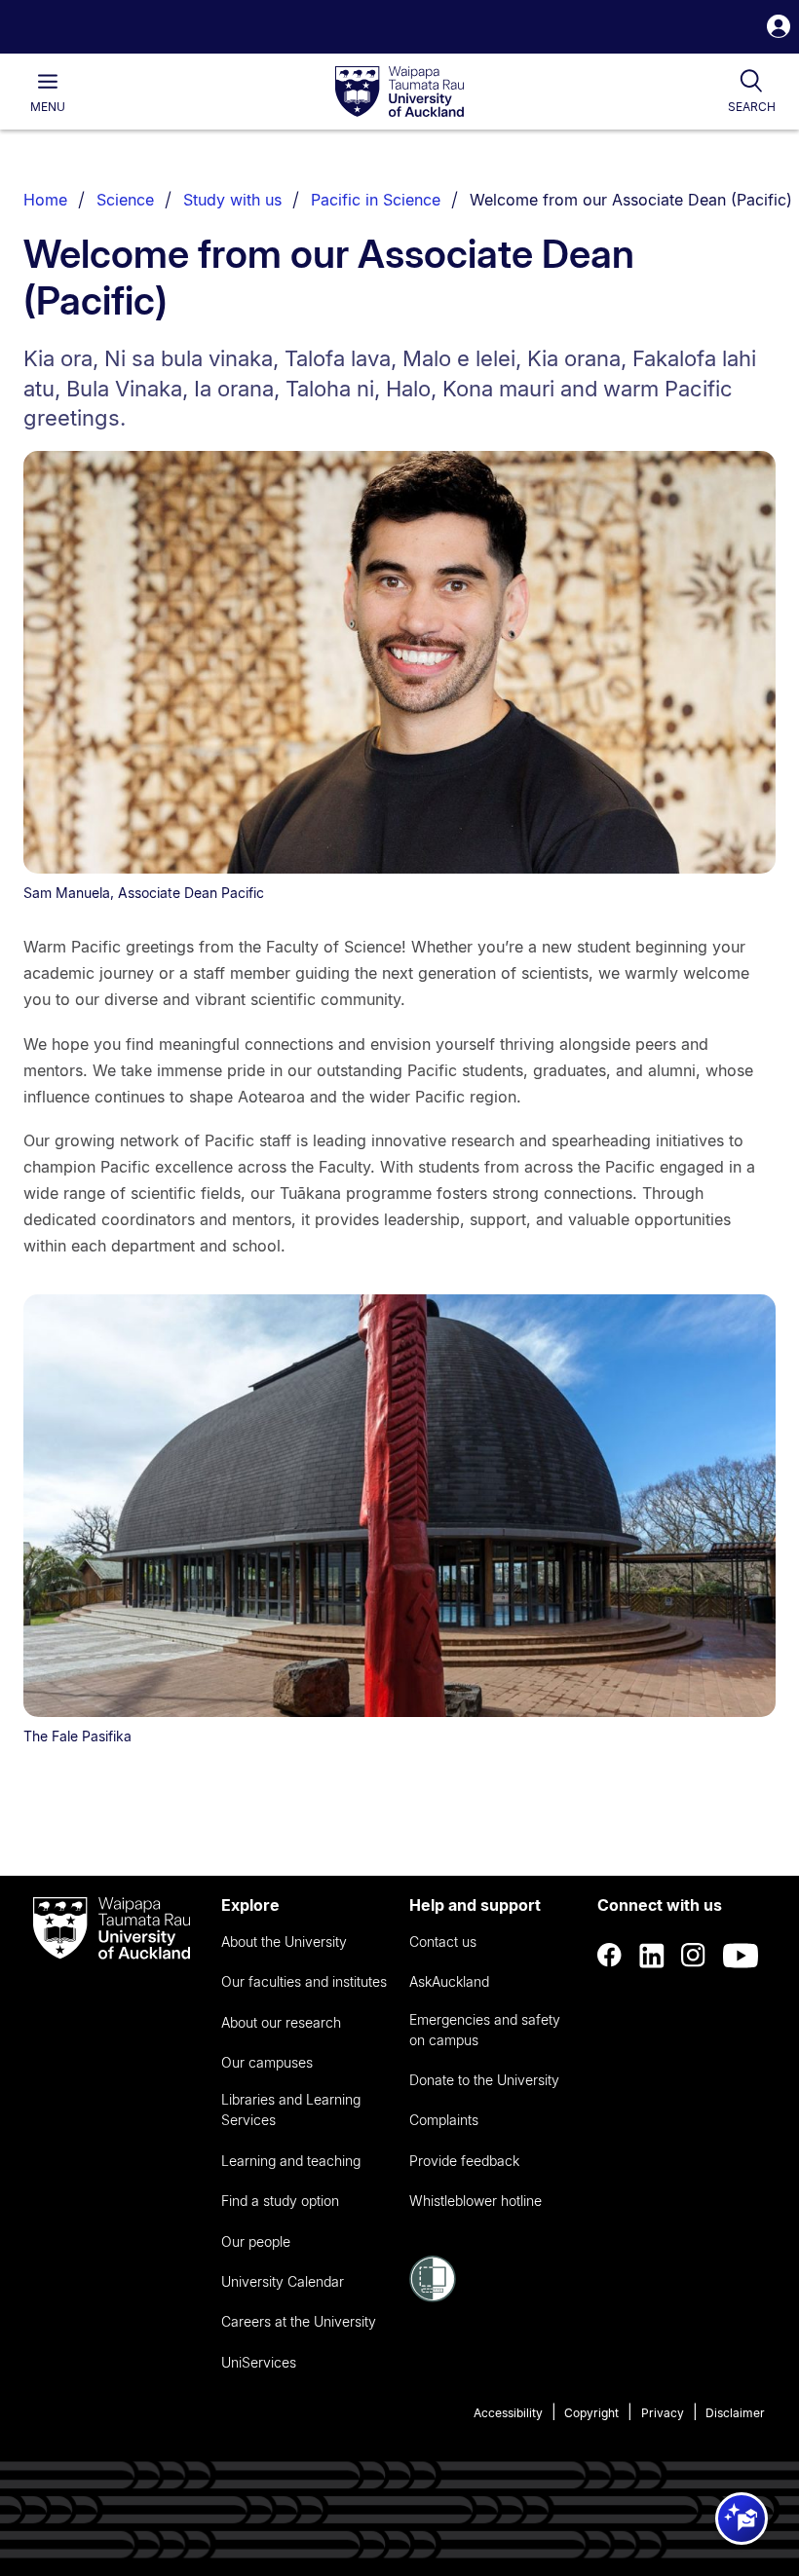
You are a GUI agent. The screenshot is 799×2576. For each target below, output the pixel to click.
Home (45, 200)
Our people (256, 2241)
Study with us (232, 200)
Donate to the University (484, 2080)
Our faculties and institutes (304, 1981)
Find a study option (280, 2201)
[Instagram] (694, 1956)
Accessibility (508, 2413)
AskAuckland (449, 1981)
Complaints (444, 2120)
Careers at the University (299, 2321)
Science (125, 200)
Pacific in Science (376, 200)
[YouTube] (741, 1956)
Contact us (443, 1941)
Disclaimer (735, 2413)
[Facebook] (610, 1956)
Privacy (663, 2413)
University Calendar (283, 2281)
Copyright (591, 2413)
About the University (284, 1941)
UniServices (259, 2362)
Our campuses (267, 2062)
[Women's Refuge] (433, 2296)
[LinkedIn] (652, 1956)
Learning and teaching (291, 2161)
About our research (281, 2022)
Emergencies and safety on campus (485, 2030)
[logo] (399, 93)
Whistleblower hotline (476, 2201)
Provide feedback (464, 2161)
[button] (779, 29)
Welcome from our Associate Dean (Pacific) (631, 200)
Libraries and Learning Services (291, 2109)
